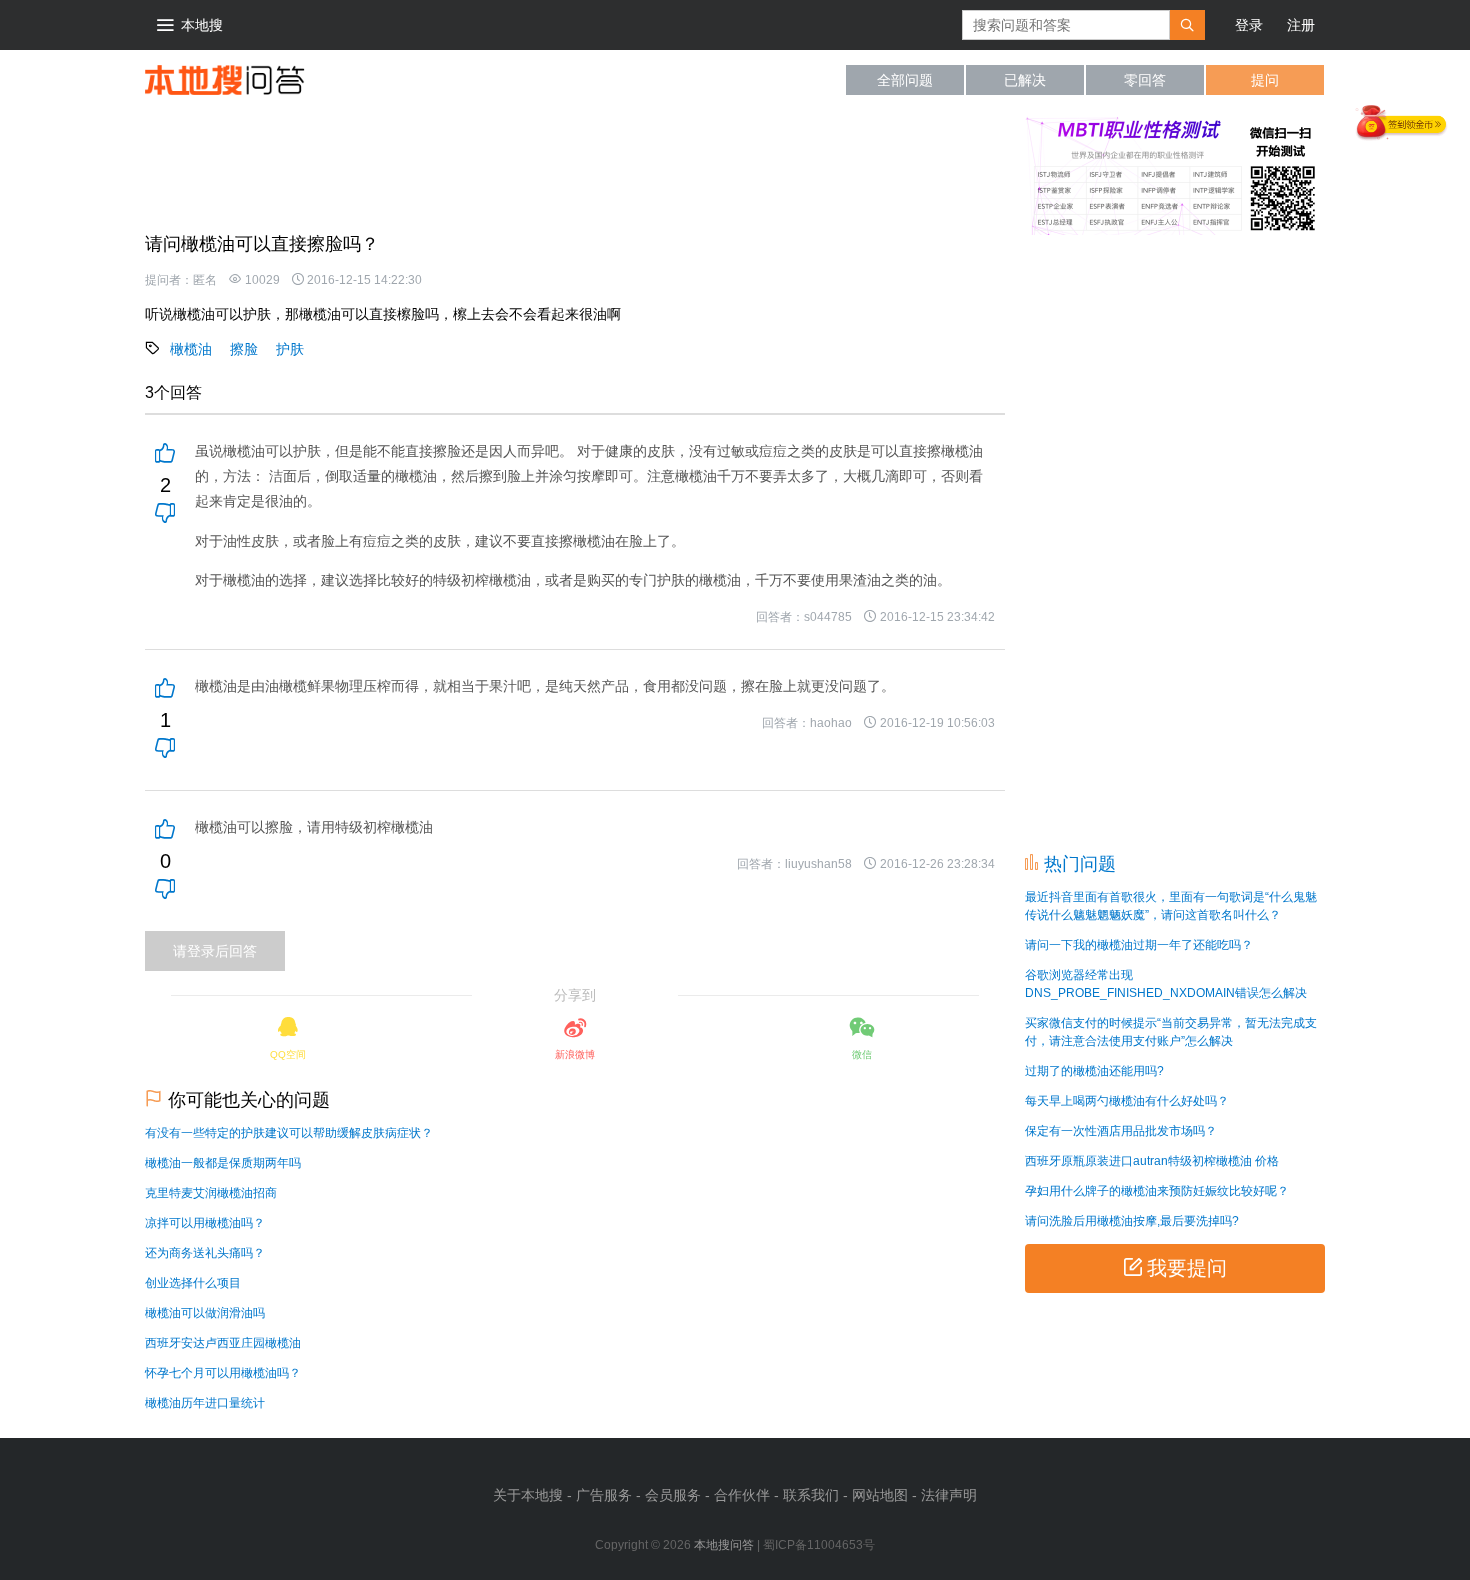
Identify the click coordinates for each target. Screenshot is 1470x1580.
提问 (1265, 80)
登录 (1249, 25)
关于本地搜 (528, 1495)
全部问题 (905, 80)
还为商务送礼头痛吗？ (205, 1253)
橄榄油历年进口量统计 (205, 1403)
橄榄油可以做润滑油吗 (205, 1313)
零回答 (1145, 80)
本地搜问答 (225, 80)
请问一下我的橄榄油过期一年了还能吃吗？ (1139, 945)
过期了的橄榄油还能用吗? (1094, 1071)
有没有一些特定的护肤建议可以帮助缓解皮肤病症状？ (289, 1133)
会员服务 (673, 1495)
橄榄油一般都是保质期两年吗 (223, 1163)
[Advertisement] (509, 169)
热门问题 (1080, 864)
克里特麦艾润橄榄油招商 (211, 1193)
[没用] (165, 515)
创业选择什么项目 (193, 1283)
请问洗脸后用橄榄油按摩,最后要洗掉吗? (1132, 1221)
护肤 (290, 349)
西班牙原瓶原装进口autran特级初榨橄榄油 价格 (1152, 1161)
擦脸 (244, 349)
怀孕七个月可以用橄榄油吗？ (223, 1373)
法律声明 (949, 1495)
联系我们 (811, 1495)
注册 (1301, 25)
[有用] (165, 455)
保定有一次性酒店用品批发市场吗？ (1121, 1131)
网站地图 (880, 1495)
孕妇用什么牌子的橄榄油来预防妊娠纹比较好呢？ (1157, 1191)
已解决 (1025, 80)
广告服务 (604, 1495)
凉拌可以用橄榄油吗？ (205, 1223)
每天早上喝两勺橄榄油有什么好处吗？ (1127, 1101)
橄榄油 (191, 349)
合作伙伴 (742, 1495)
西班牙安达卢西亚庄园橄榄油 (223, 1343)
